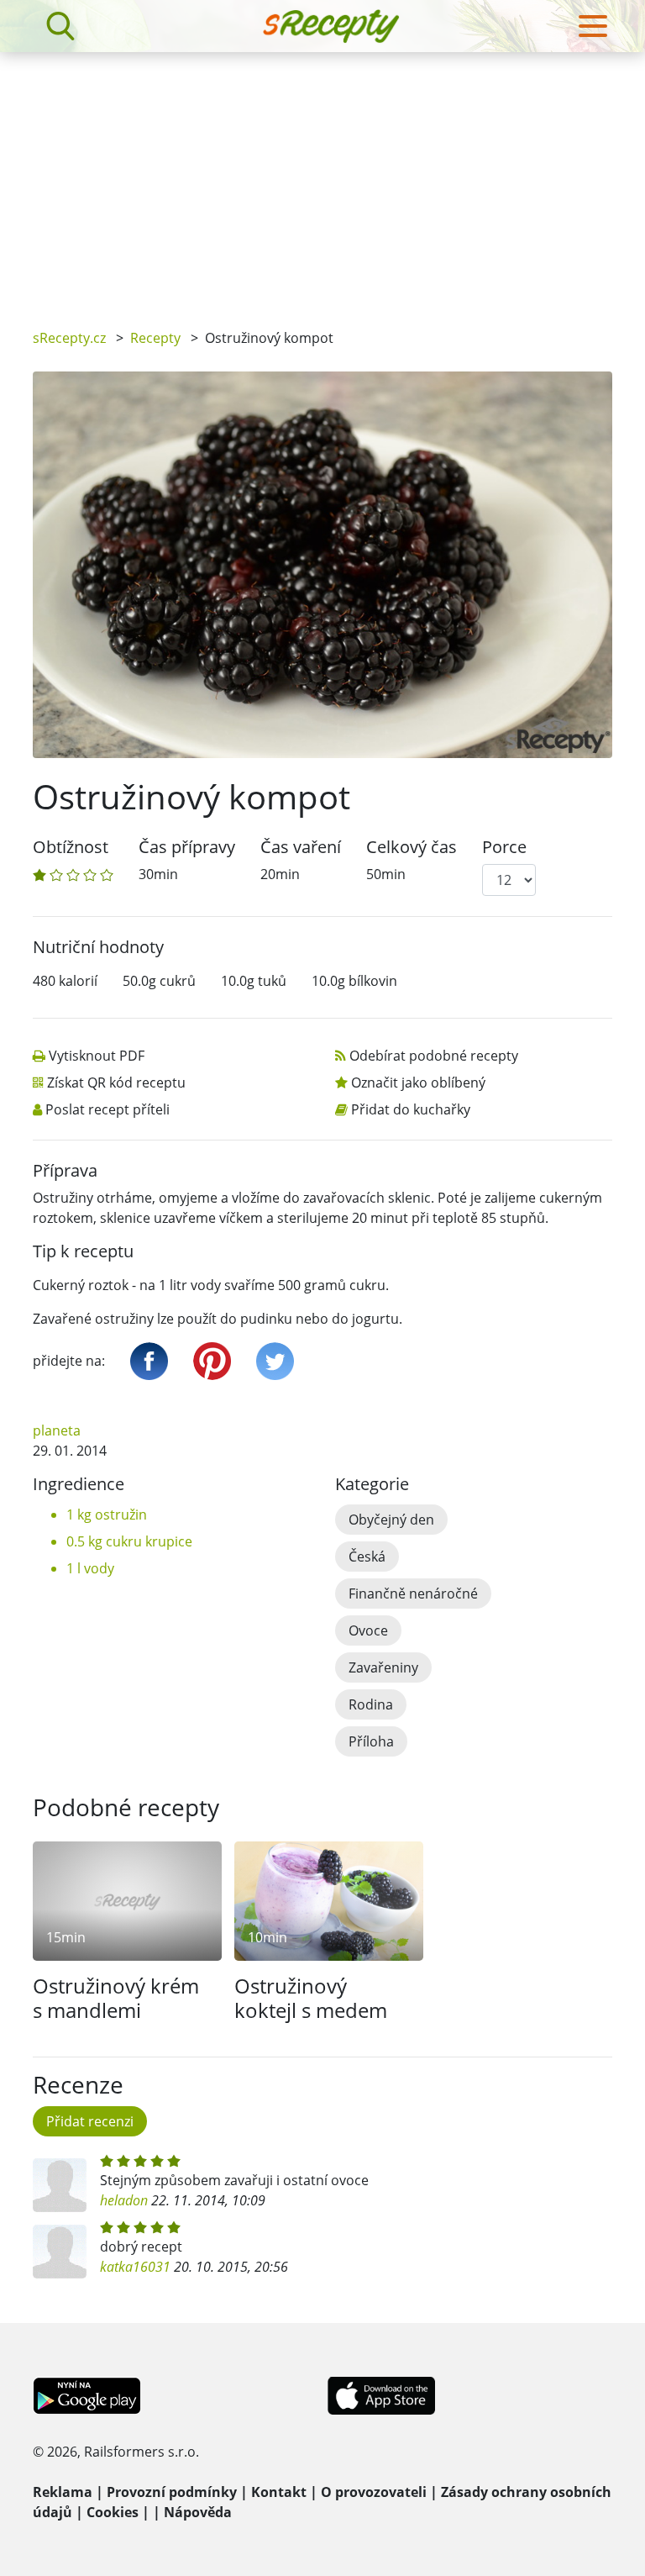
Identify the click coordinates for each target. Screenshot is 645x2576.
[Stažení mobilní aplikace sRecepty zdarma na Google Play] (87, 2394)
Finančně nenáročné (413, 1594)
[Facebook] (149, 1361)
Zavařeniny (383, 1667)
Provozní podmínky (172, 2492)
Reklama (63, 2492)
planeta (57, 1430)
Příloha (371, 1741)
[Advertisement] (322, 178)
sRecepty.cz (69, 338)
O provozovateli (374, 2492)
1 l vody (90, 1568)
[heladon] (60, 2185)
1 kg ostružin (107, 1515)
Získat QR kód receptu (116, 1083)
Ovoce (368, 1630)
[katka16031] (60, 2252)
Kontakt (279, 2492)
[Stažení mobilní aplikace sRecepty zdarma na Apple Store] (380, 2394)
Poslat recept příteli (107, 1109)
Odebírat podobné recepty (434, 1056)
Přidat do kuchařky (411, 1109)
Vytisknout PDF (97, 1056)
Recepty (155, 338)
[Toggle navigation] (593, 26)
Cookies (113, 2512)
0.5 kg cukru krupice (129, 1541)
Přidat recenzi (90, 2121)
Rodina (371, 1704)
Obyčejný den (391, 1520)
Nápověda (198, 2512)
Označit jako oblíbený (418, 1083)
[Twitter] (275, 1361)
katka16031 (135, 2267)
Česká (367, 1557)
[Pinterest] (212, 1361)
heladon (124, 2200)
